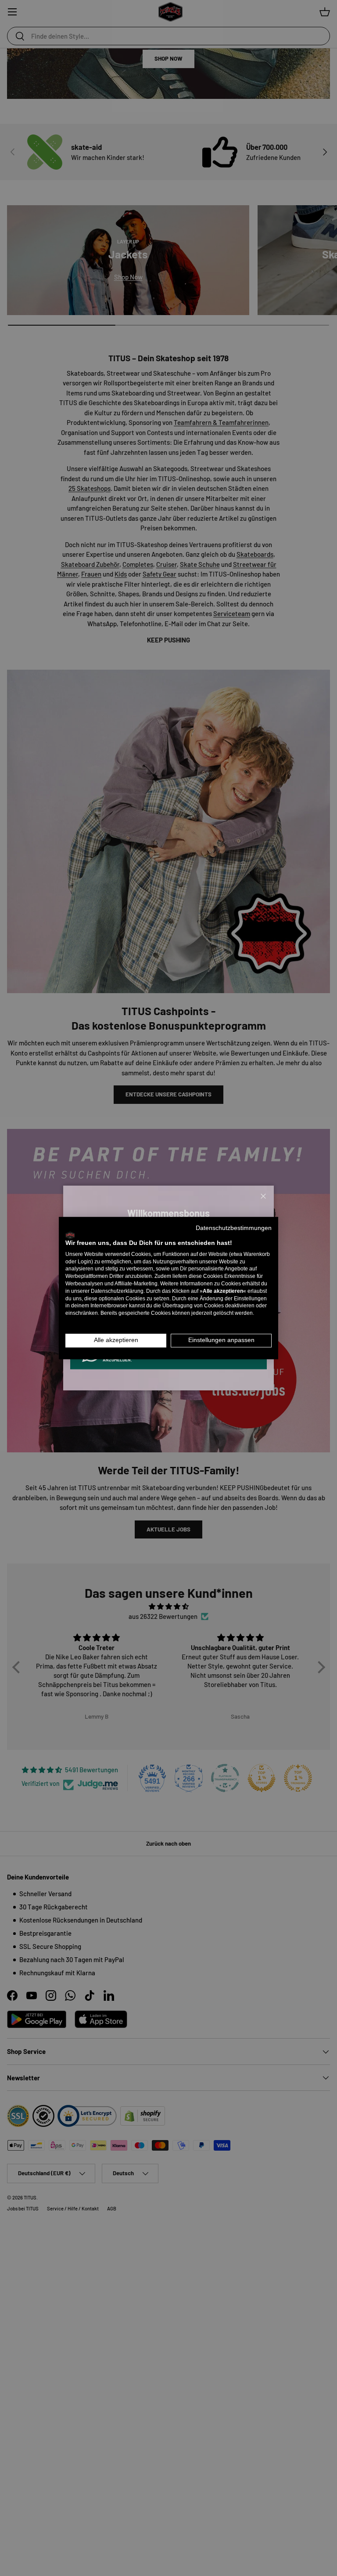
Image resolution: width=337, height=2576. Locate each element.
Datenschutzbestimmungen (234, 1228)
